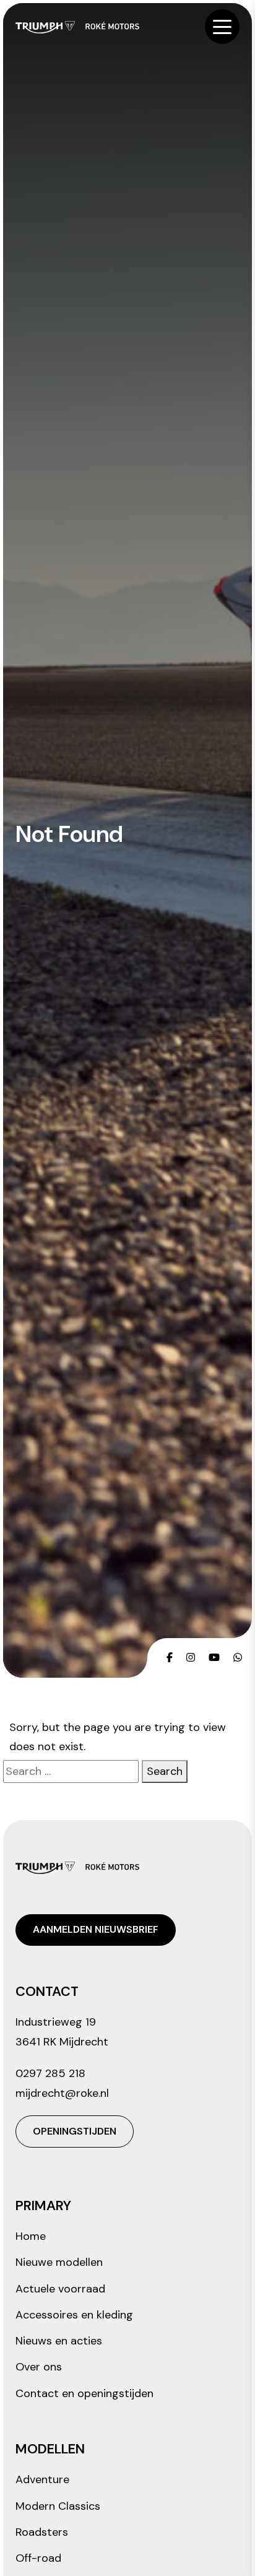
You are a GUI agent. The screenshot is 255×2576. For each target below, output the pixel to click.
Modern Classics (58, 2506)
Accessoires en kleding (74, 2315)
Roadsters (42, 2532)
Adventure (42, 2479)
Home (31, 2236)
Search (165, 1771)
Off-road (38, 2558)
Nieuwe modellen (59, 2262)
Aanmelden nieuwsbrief (96, 1929)
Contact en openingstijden (84, 2393)
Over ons (39, 2367)
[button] (222, 27)
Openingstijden (75, 2131)
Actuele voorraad (60, 2289)
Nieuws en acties (59, 2341)
